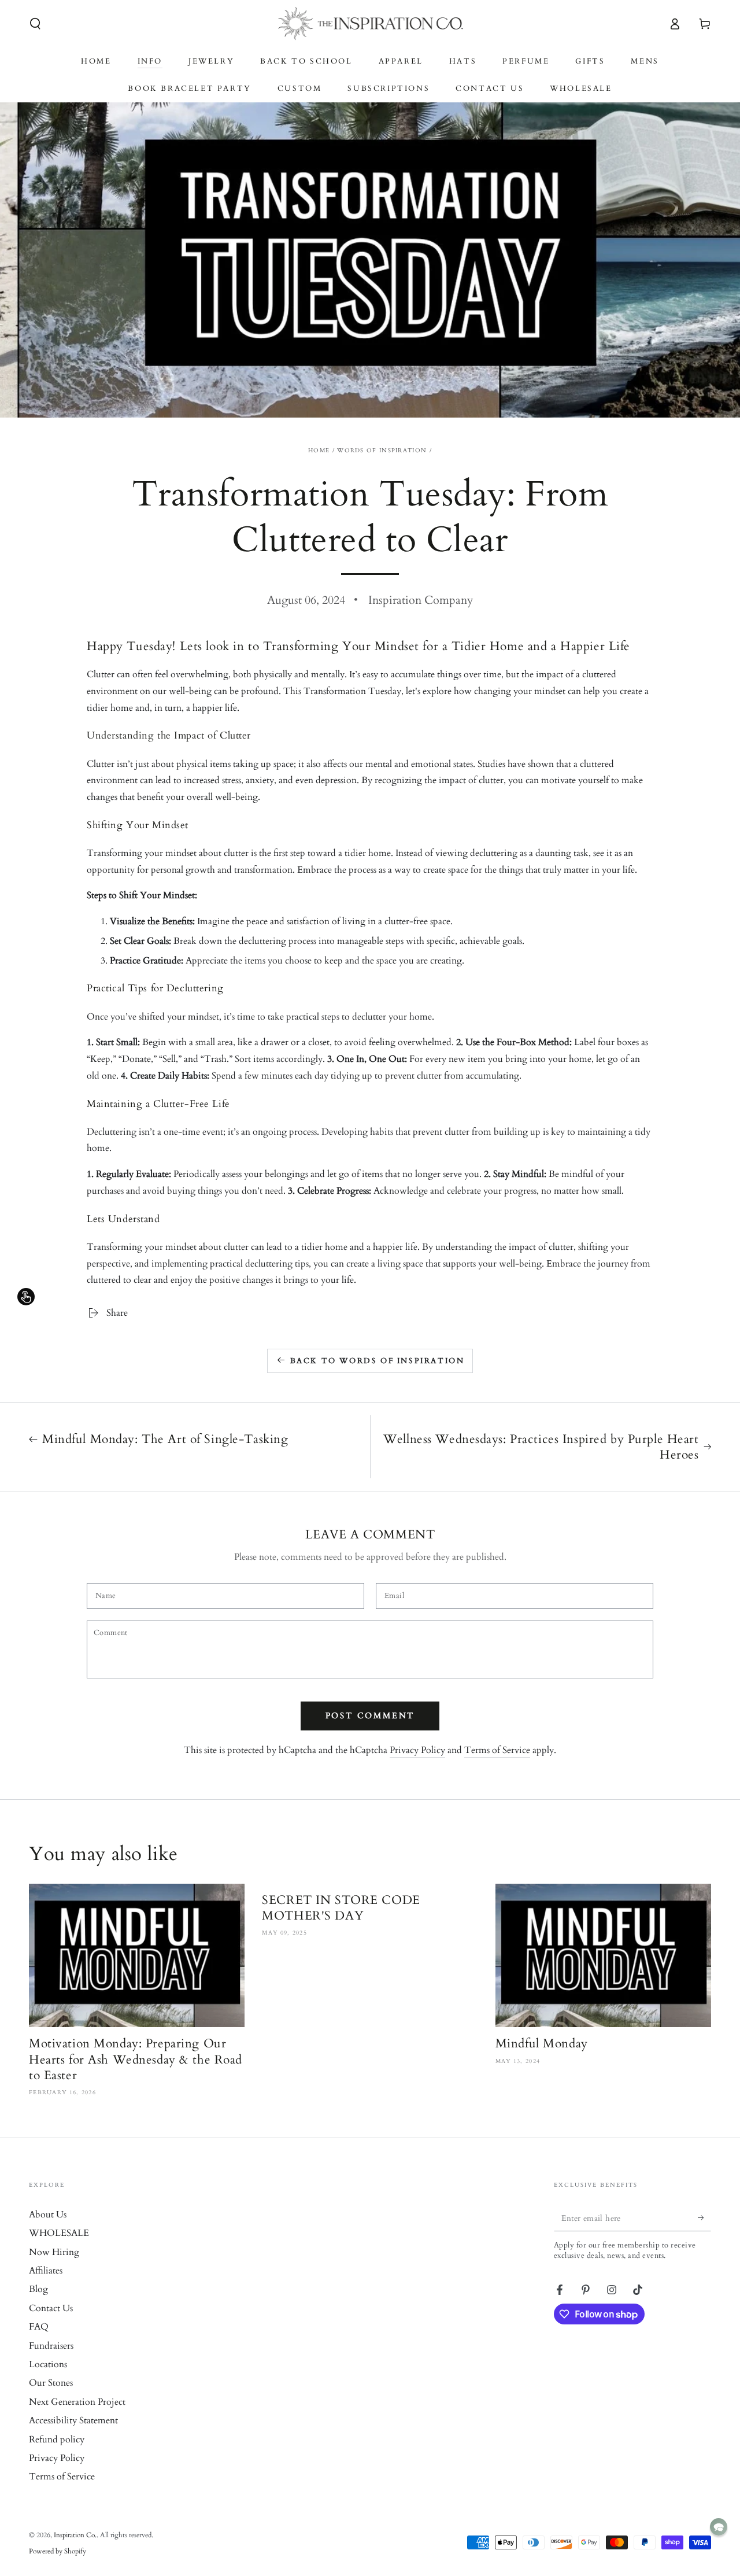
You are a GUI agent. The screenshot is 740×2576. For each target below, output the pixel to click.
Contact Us (51, 2308)
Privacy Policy (417, 1750)
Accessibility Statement (73, 2420)
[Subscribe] (704, 2218)
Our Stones (51, 2383)
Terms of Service (497, 1750)
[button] (35, 24)
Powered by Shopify (58, 2551)
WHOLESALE (59, 2233)
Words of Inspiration (382, 451)
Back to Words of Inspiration (378, 1361)
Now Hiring (54, 2252)
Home (319, 451)
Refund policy (57, 2440)
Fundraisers (51, 2346)
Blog (38, 2289)
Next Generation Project (77, 2402)
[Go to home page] (370, 24)
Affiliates (46, 2271)
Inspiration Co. (75, 2535)
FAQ (39, 2327)
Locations (48, 2364)
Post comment (370, 1716)
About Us (48, 2215)
